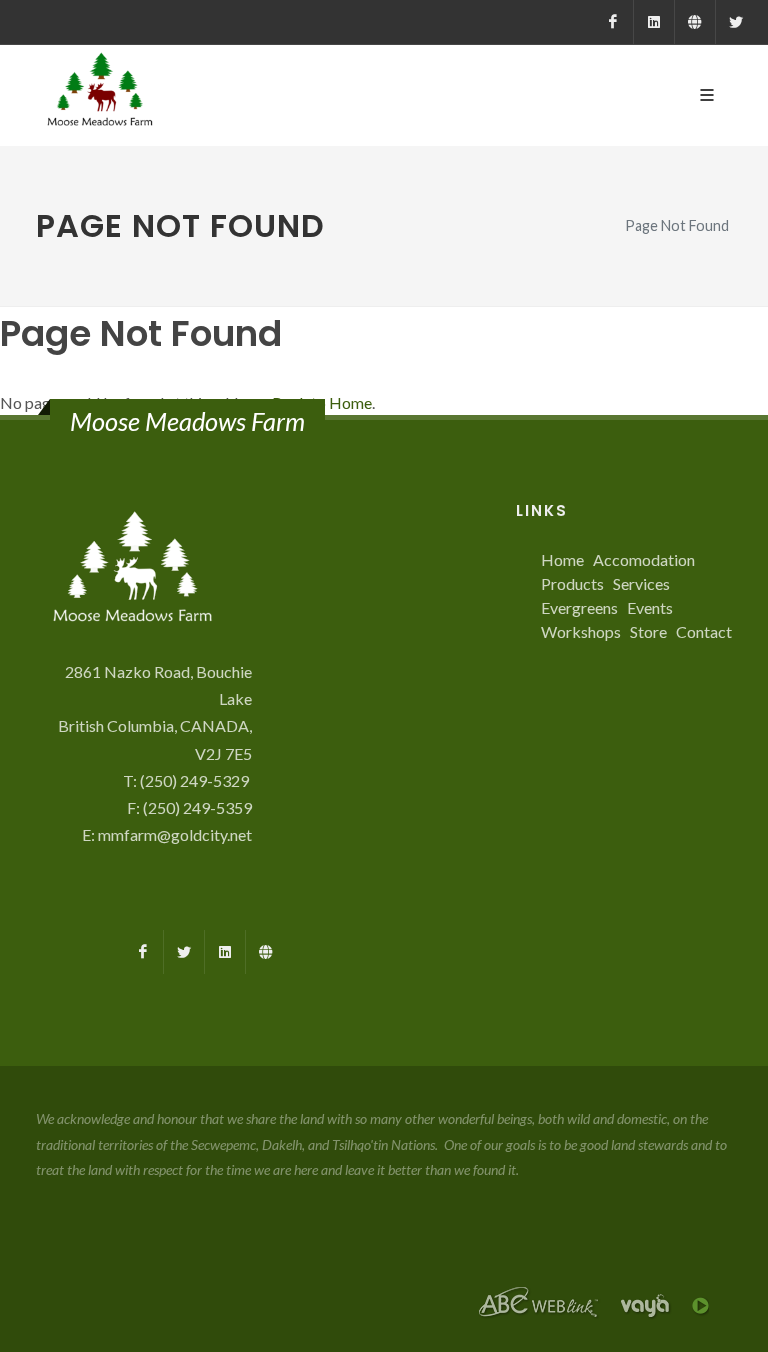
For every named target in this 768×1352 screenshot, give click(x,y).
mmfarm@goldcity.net (175, 834)
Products (572, 583)
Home (562, 559)
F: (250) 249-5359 (189, 807)
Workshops (581, 631)
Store (648, 631)
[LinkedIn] (654, 22)
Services (641, 583)
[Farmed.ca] (695, 22)
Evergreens (579, 607)
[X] (736, 22)
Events (650, 607)
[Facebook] (613, 22)
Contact (704, 631)
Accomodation (644, 559)
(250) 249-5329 (196, 780)
